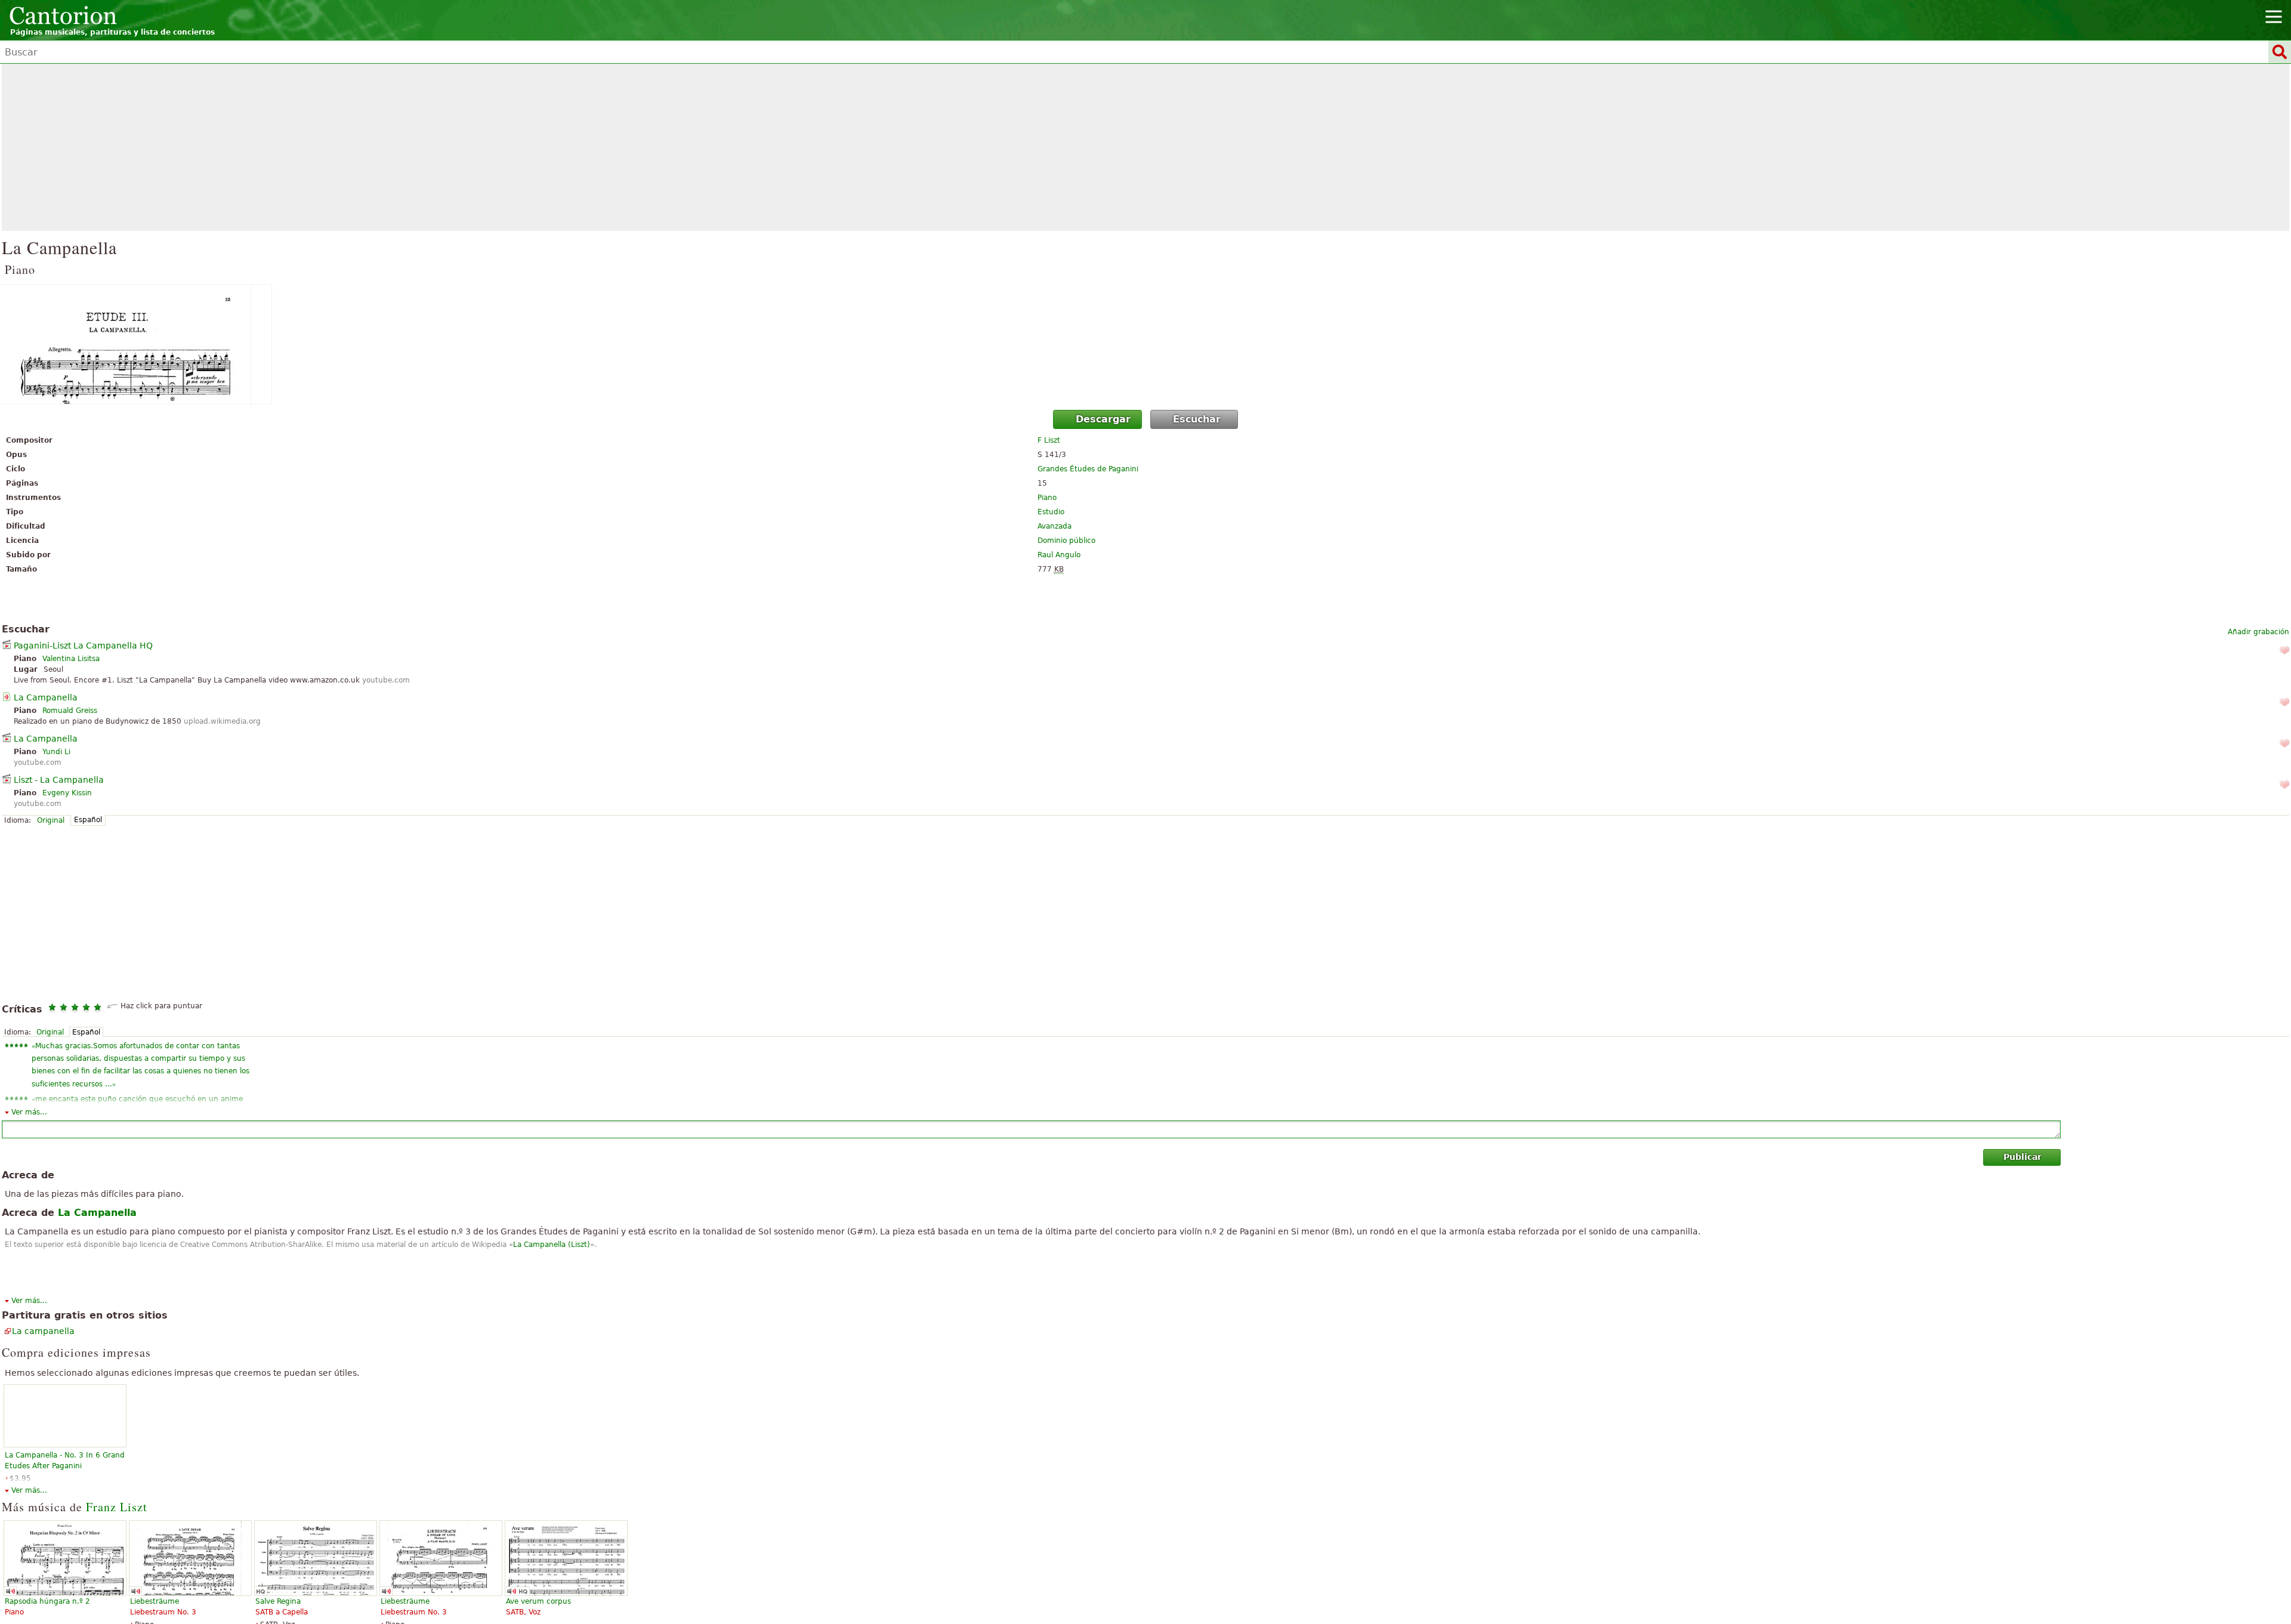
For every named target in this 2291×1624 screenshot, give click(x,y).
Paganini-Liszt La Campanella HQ (83, 646)
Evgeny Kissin (67, 793)
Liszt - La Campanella (59, 780)
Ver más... (29, 1112)
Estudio (1051, 512)
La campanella (43, 1331)
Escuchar (1197, 419)
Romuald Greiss (70, 711)
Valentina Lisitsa (71, 659)
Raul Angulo (1059, 555)
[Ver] (1145, 344)
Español (88, 820)
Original (51, 820)
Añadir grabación (2258, 632)
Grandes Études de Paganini (1088, 469)
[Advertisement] (1145, 147)
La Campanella (46, 697)
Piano (1047, 498)
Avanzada (1055, 526)
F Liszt (1049, 440)
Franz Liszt (117, 1507)
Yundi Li (56, 752)
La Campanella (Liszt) (552, 1245)
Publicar (2023, 1157)
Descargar (1103, 419)
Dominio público (1066, 541)
